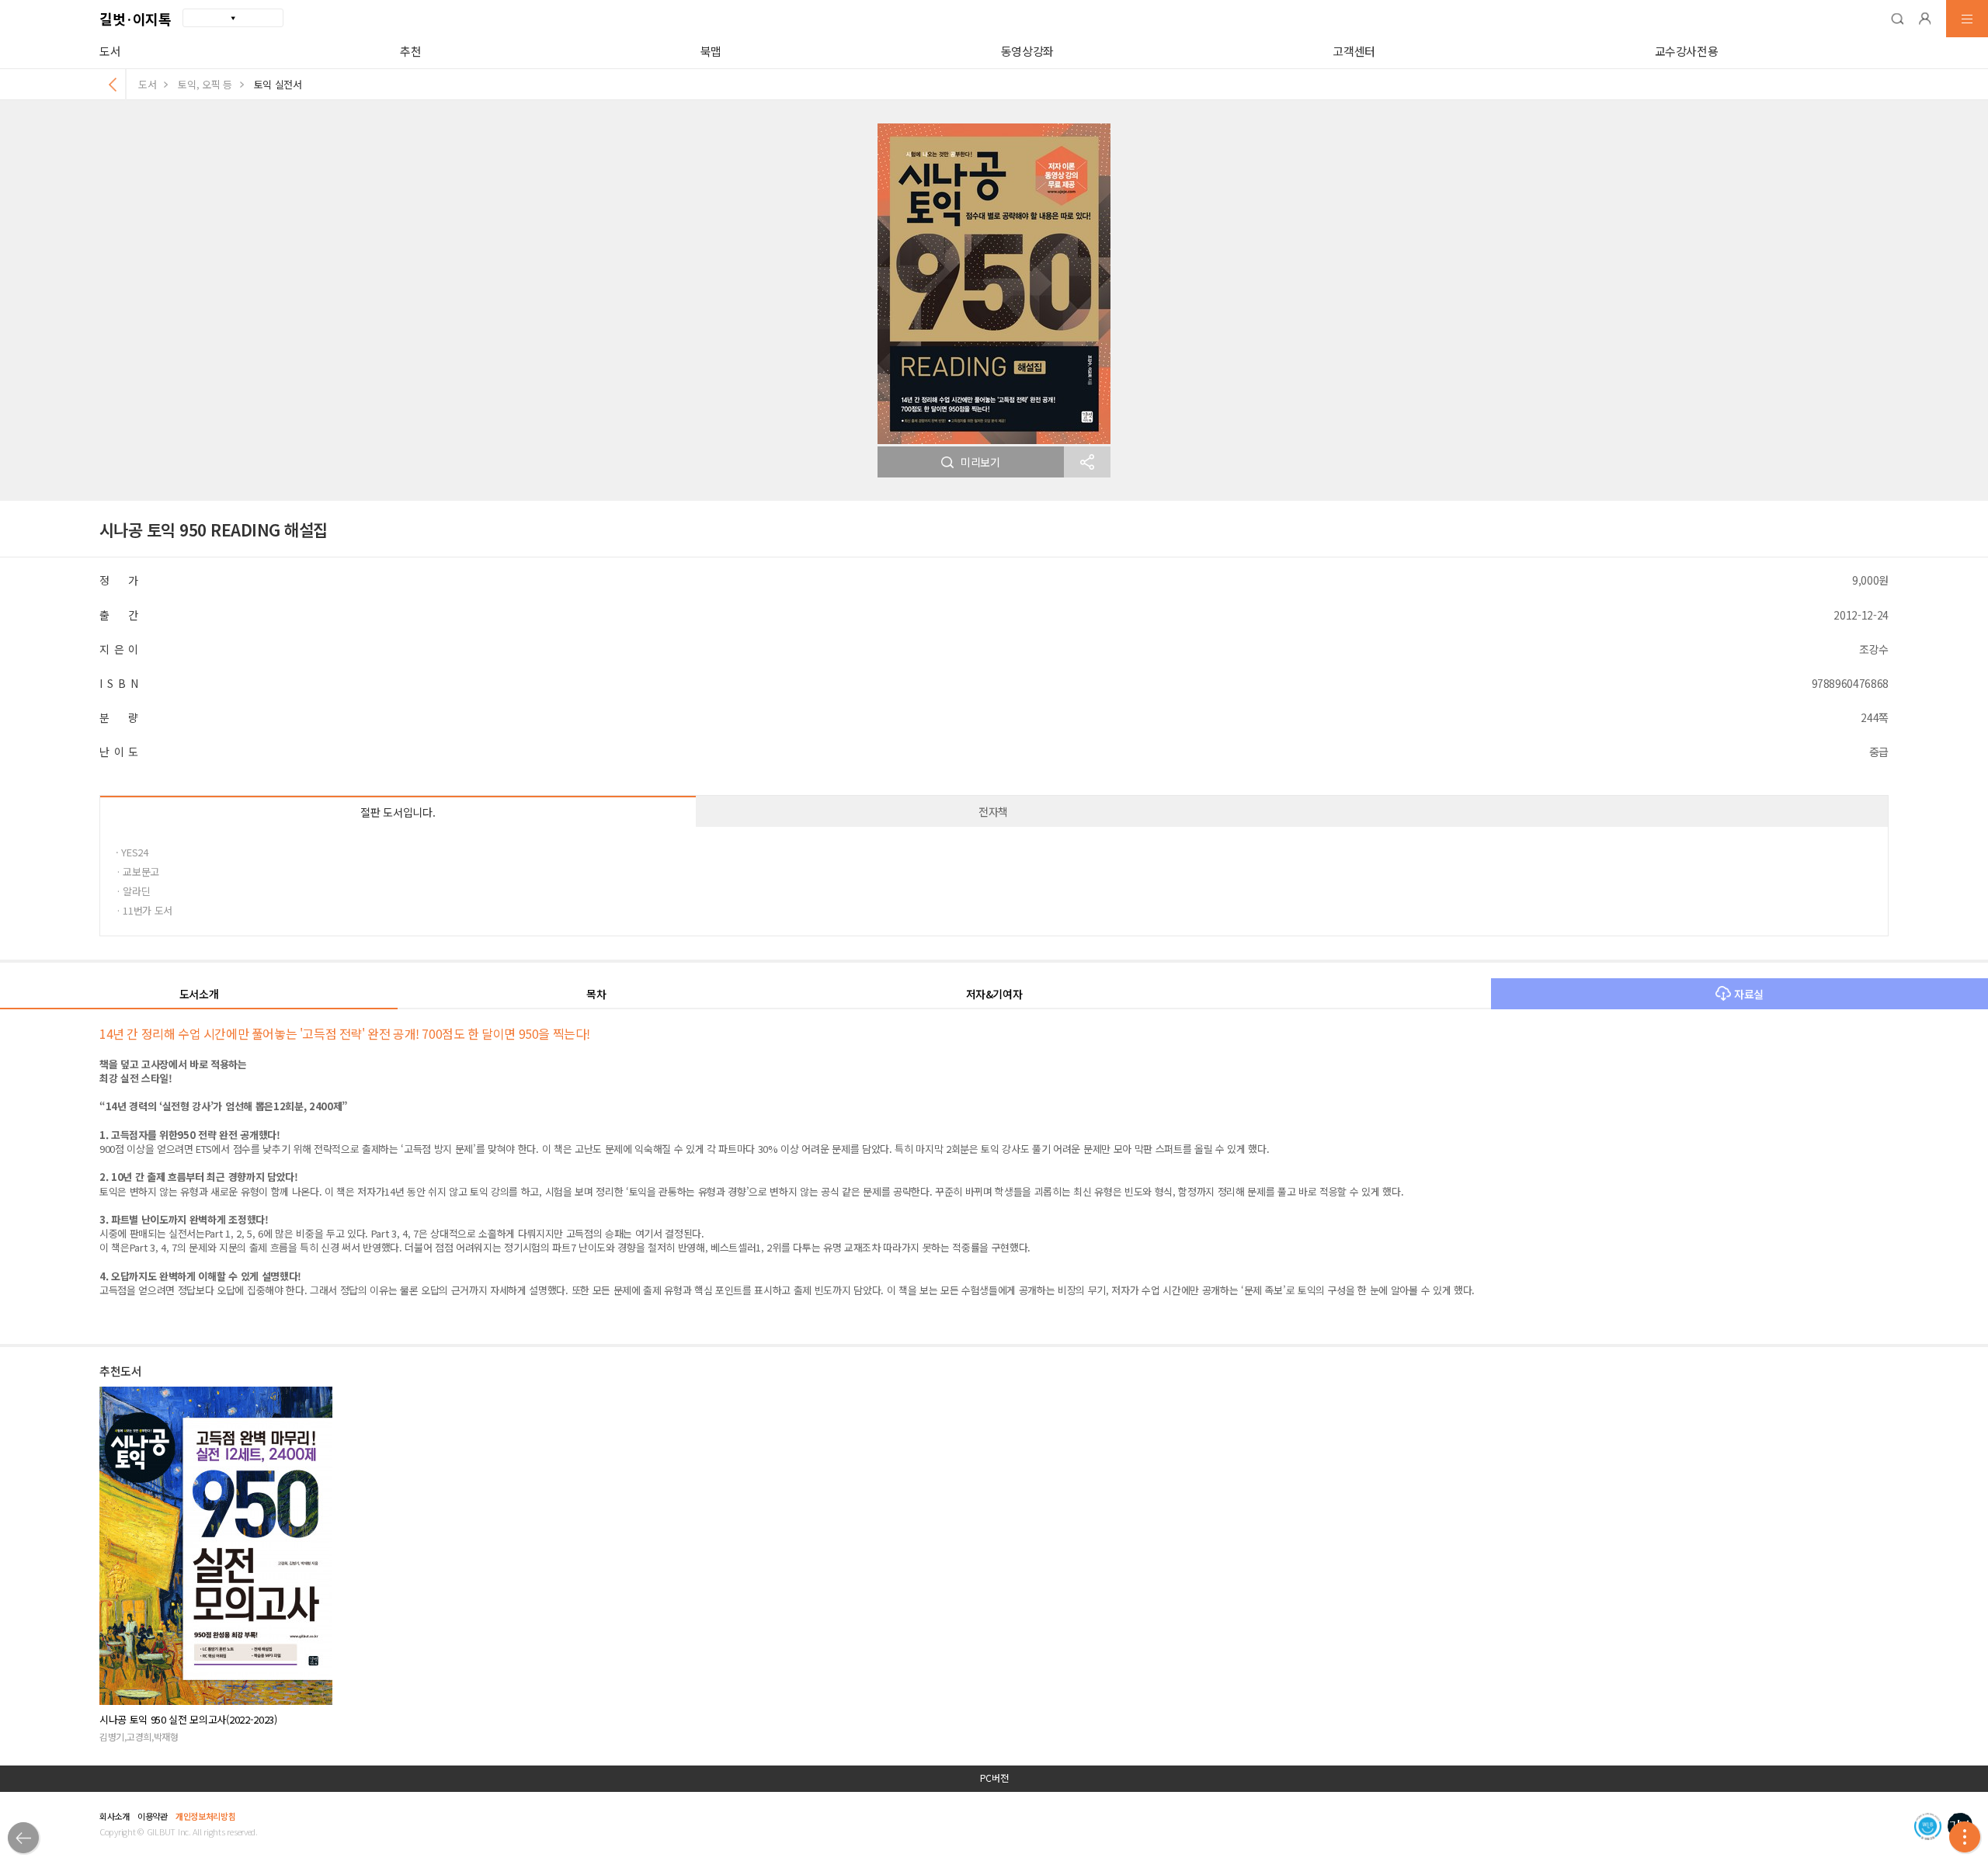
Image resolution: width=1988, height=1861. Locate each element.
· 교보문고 (137, 871)
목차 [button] (596, 994)
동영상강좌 (1027, 51)
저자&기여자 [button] (994, 994)
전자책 (993, 811)
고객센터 (1354, 51)
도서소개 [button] (199, 994)
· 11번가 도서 (144, 910)
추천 (410, 51)
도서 (110, 51)
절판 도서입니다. (398, 812)
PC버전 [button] (994, 1778)
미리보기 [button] (980, 462)
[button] (1897, 19)
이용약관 (153, 1816)
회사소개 (115, 1816)
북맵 (711, 51)
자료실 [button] (1749, 994)
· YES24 (132, 852)
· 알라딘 (133, 891)
